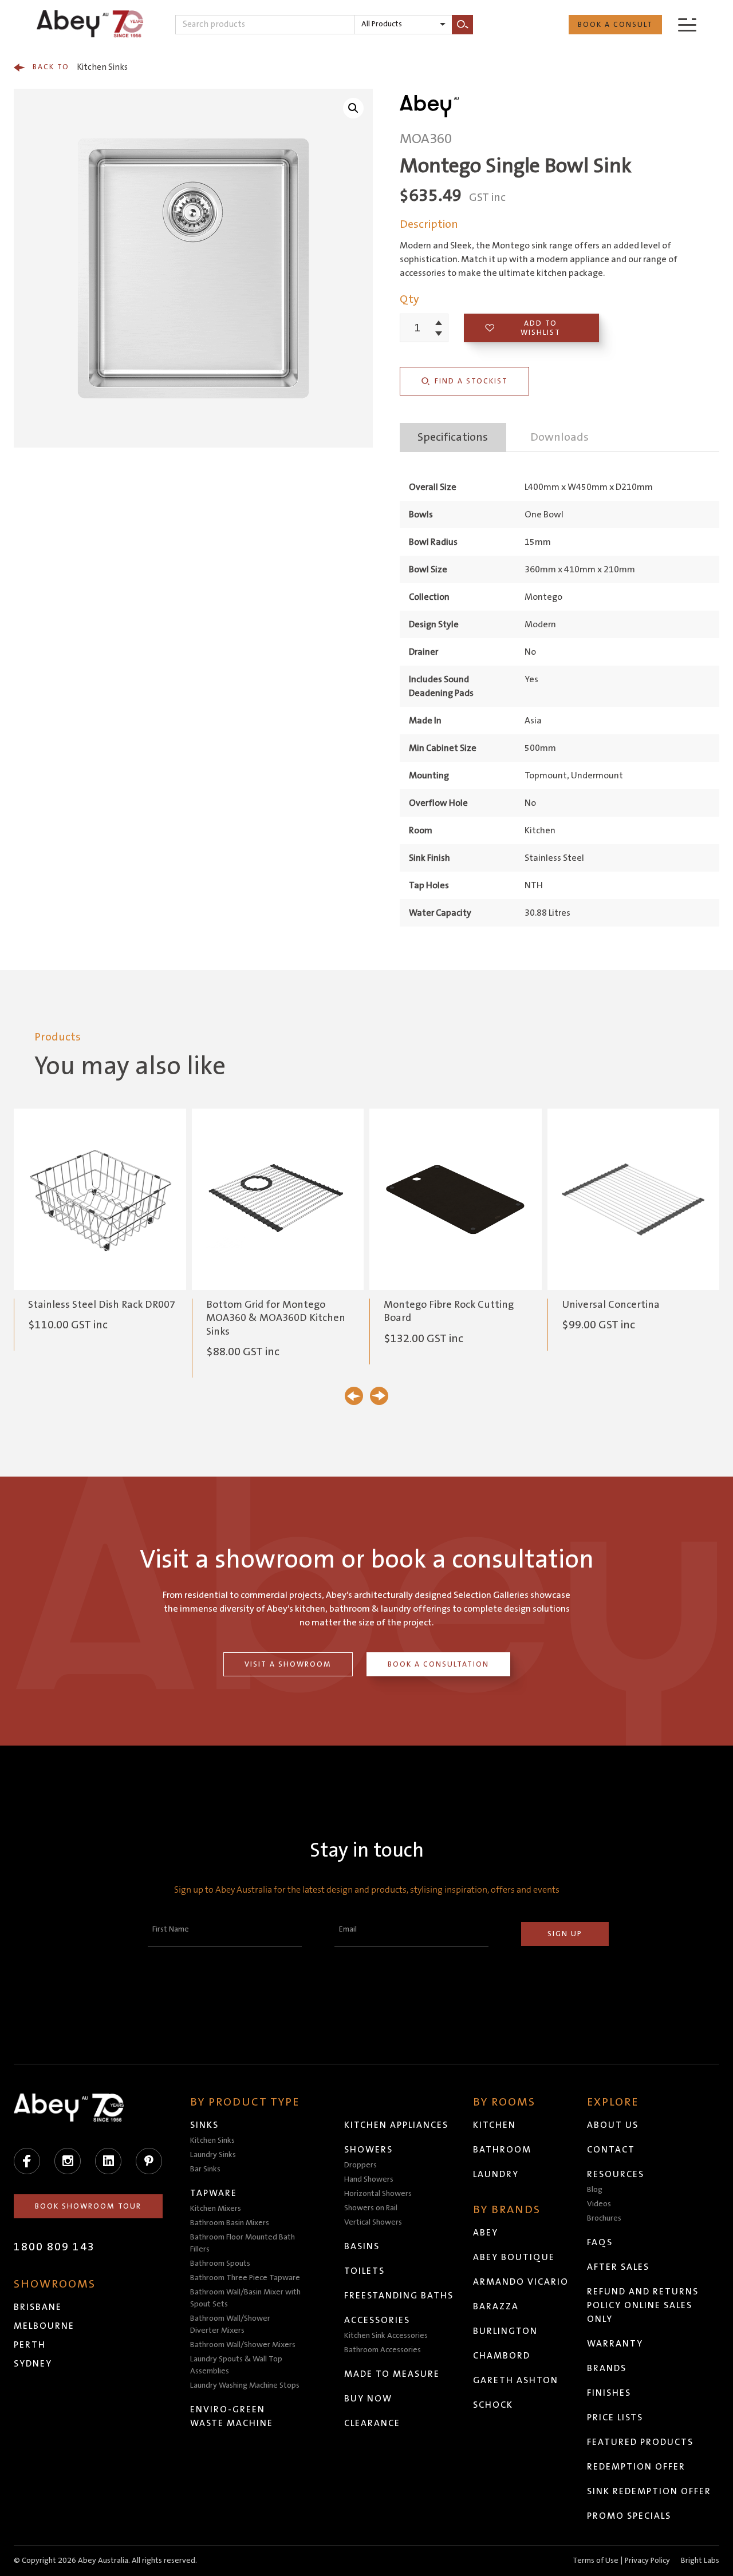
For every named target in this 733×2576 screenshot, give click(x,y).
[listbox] (403, 25)
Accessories (377, 2320)
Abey (486, 2233)
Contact (611, 2150)
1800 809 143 (54, 2247)
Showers (369, 2150)
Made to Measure (392, 2374)
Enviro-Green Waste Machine (232, 2416)
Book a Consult (615, 25)
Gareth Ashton (516, 2380)
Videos (599, 2204)
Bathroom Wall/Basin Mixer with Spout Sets (245, 2298)
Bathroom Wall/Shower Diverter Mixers (230, 2324)
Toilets (364, 2271)
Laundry (496, 2174)
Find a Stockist (471, 381)
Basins (362, 2246)
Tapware (214, 2193)
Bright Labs (700, 2561)
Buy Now (368, 2399)
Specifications (453, 437)
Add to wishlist (541, 328)
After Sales (618, 2267)
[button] (353, 108)
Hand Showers (369, 2179)
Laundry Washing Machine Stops (245, 2385)
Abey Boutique (514, 2257)
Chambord (502, 2356)
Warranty (615, 2344)
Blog (595, 2190)
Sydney (33, 2364)
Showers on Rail (371, 2208)
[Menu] (687, 24)
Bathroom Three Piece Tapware (245, 2278)
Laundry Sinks (213, 2155)
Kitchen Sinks (80, 67)
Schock (493, 2405)
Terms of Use (596, 2561)
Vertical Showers (373, 2222)
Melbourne (44, 2326)
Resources (616, 2174)
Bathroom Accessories (383, 2350)
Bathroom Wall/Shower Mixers (243, 2345)
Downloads (559, 437)
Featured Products (640, 2442)
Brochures (604, 2218)
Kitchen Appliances (396, 2125)
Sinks (204, 2125)
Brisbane (38, 2307)
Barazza (496, 2306)
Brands (607, 2368)
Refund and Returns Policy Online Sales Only (643, 2305)
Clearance (372, 2423)
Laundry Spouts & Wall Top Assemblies (236, 2365)
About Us (613, 2125)
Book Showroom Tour (88, 2206)
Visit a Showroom (288, 1664)
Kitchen (494, 2125)
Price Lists (615, 2417)
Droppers (360, 2165)
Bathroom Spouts (220, 2264)
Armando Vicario (521, 2282)
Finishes (609, 2393)
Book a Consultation (438, 1664)
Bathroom (502, 2150)
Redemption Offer (636, 2467)
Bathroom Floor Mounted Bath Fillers (243, 2243)
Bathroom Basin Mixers (230, 2223)
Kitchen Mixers (216, 2209)
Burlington (505, 2331)
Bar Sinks (205, 2169)
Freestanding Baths (399, 2296)
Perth (30, 2345)
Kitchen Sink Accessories (386, 2336)
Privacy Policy (647, 2561)
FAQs (600, 2242)
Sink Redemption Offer (649, 2491)
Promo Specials (629, 2516)
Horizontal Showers (378, 2194)
